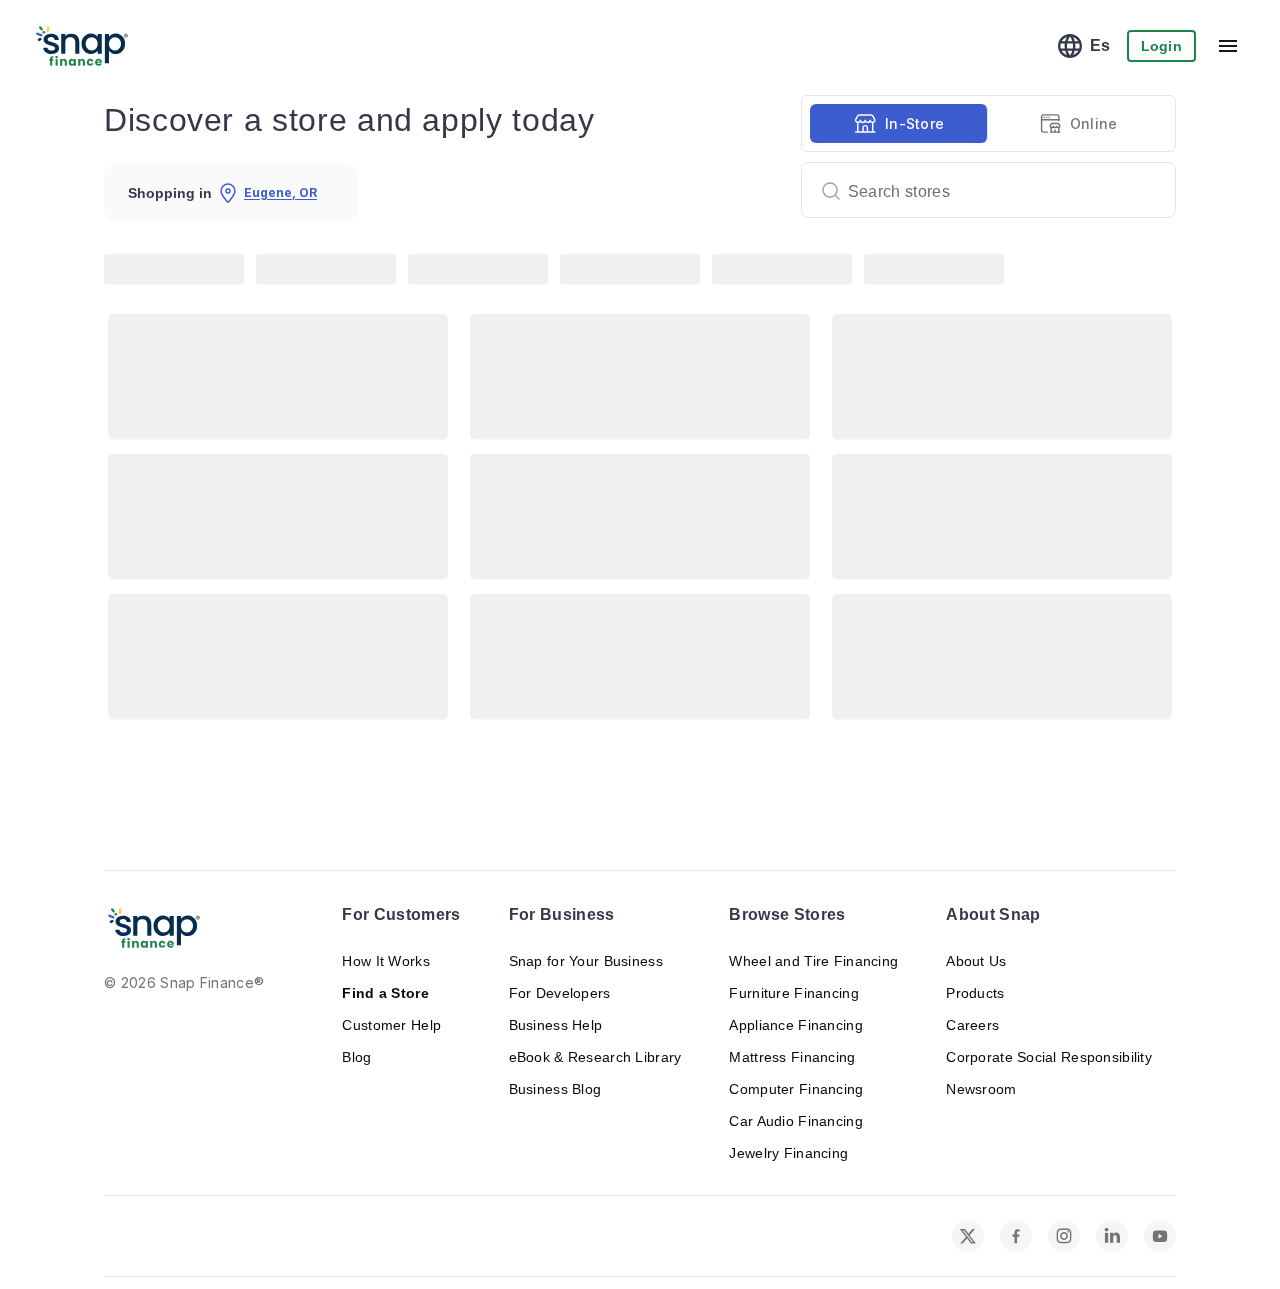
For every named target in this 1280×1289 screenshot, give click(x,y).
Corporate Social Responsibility (1049, 1057)
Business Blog (555, 1089)
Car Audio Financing (795, 1121)
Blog (356, 1057)
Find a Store (385, 993)
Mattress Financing (792, 1057)
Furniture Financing (793, 993)
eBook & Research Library (595, 1057)
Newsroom (981, 1089)
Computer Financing (796, 1089)
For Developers (560, 993)
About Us (976, 961)
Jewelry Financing (788, 1153)
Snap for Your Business (586, 961)
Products (975, 993)
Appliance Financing (795, 1025)
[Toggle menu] (1228, 45)
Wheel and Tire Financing (813, 961)
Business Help (556, 1025)
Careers (972, 1025)
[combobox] (980, 190)
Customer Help (391, 1025)
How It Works (385, 961)
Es (1100, 45)
